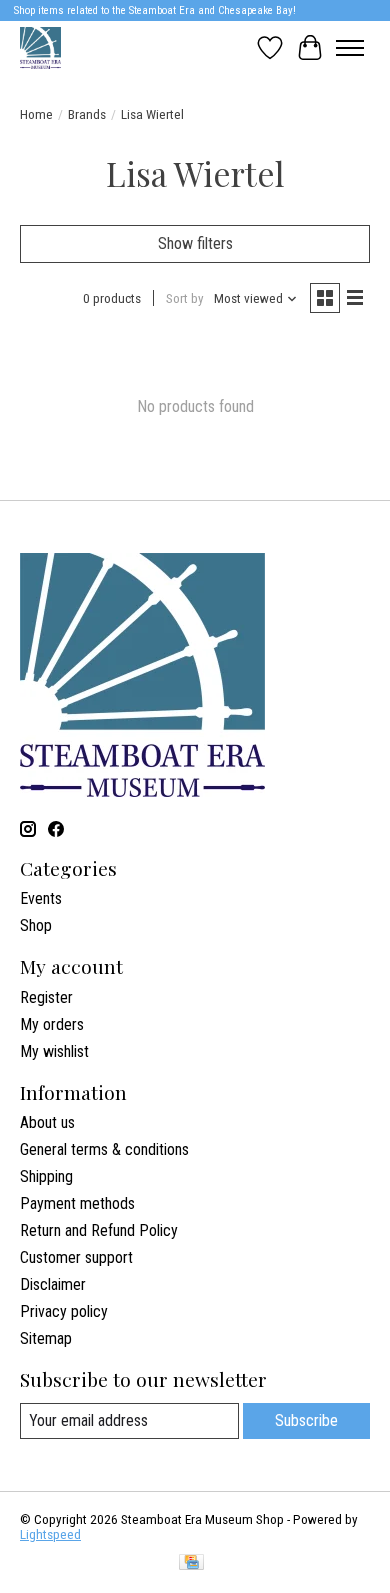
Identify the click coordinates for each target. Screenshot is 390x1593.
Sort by (185, 298)
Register (46, 997)
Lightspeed (50, 1534)
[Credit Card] (191, 1563)
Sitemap (46, 1338)
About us (47, 1122)
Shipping (46, 1176)
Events (41, 898)
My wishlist (54, 1051)
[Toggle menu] (350, 48)
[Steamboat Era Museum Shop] (40, 47)
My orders (52, 1024)
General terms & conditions (104, 1149)
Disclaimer (53, 1284)
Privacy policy (64, 1311)
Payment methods (77, 1203)
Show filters (195, 243)
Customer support (76, 1257)
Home (36, 114)
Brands (87, 114)
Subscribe (306, 1420)
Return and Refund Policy (99, 1230)
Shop (36, 925)
